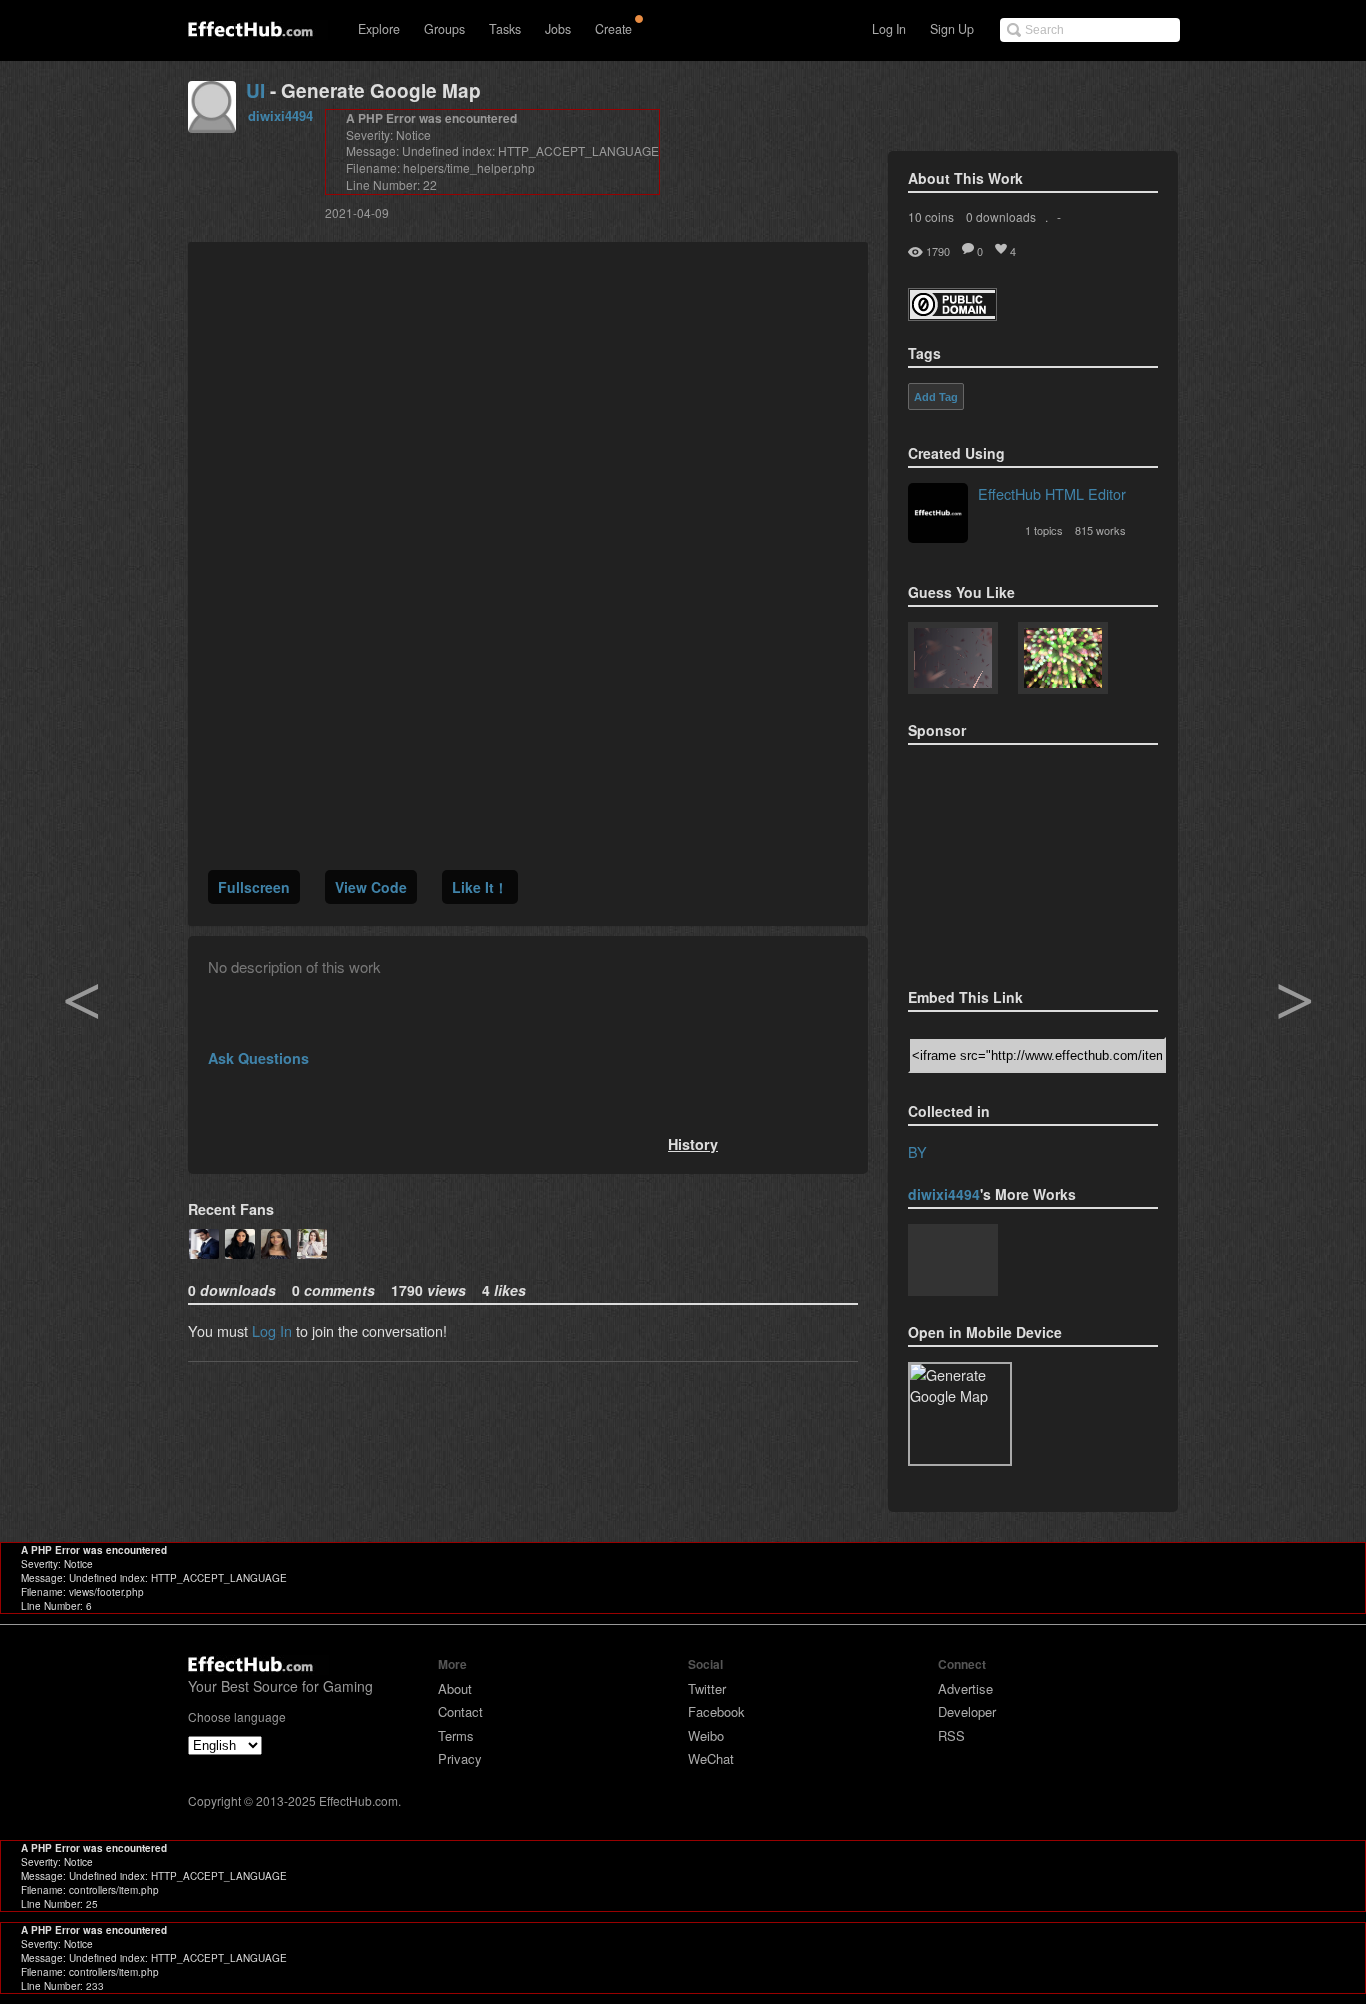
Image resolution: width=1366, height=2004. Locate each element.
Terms (456, 1735)
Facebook (716, 1711)
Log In (889, 29)
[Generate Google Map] (953, 1262)
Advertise (965, 1688)
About (455, 1688)
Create (613, 29)
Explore (379, 29)
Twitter (707, 1688)
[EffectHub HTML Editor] (938, 515)
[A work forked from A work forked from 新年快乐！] (1063, 660)
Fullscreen (254, 887)
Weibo (706, 1735)
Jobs (558, 29)
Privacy (460, 1758)
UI (255, 90)
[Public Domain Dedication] (952, 314)
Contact (460, 1711)
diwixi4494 (280, 115)
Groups (444, 29)
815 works (1100, 530)
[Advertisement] (1008, 860)
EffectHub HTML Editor (1052, 493)
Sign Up (952, 29)
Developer (967, 1711)
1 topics (1044, 530)
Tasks (505, 29)
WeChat (711, 1758)
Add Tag (936, 397)
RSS (951, 1735)
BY (917, 1151)
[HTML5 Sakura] (953, 660)
